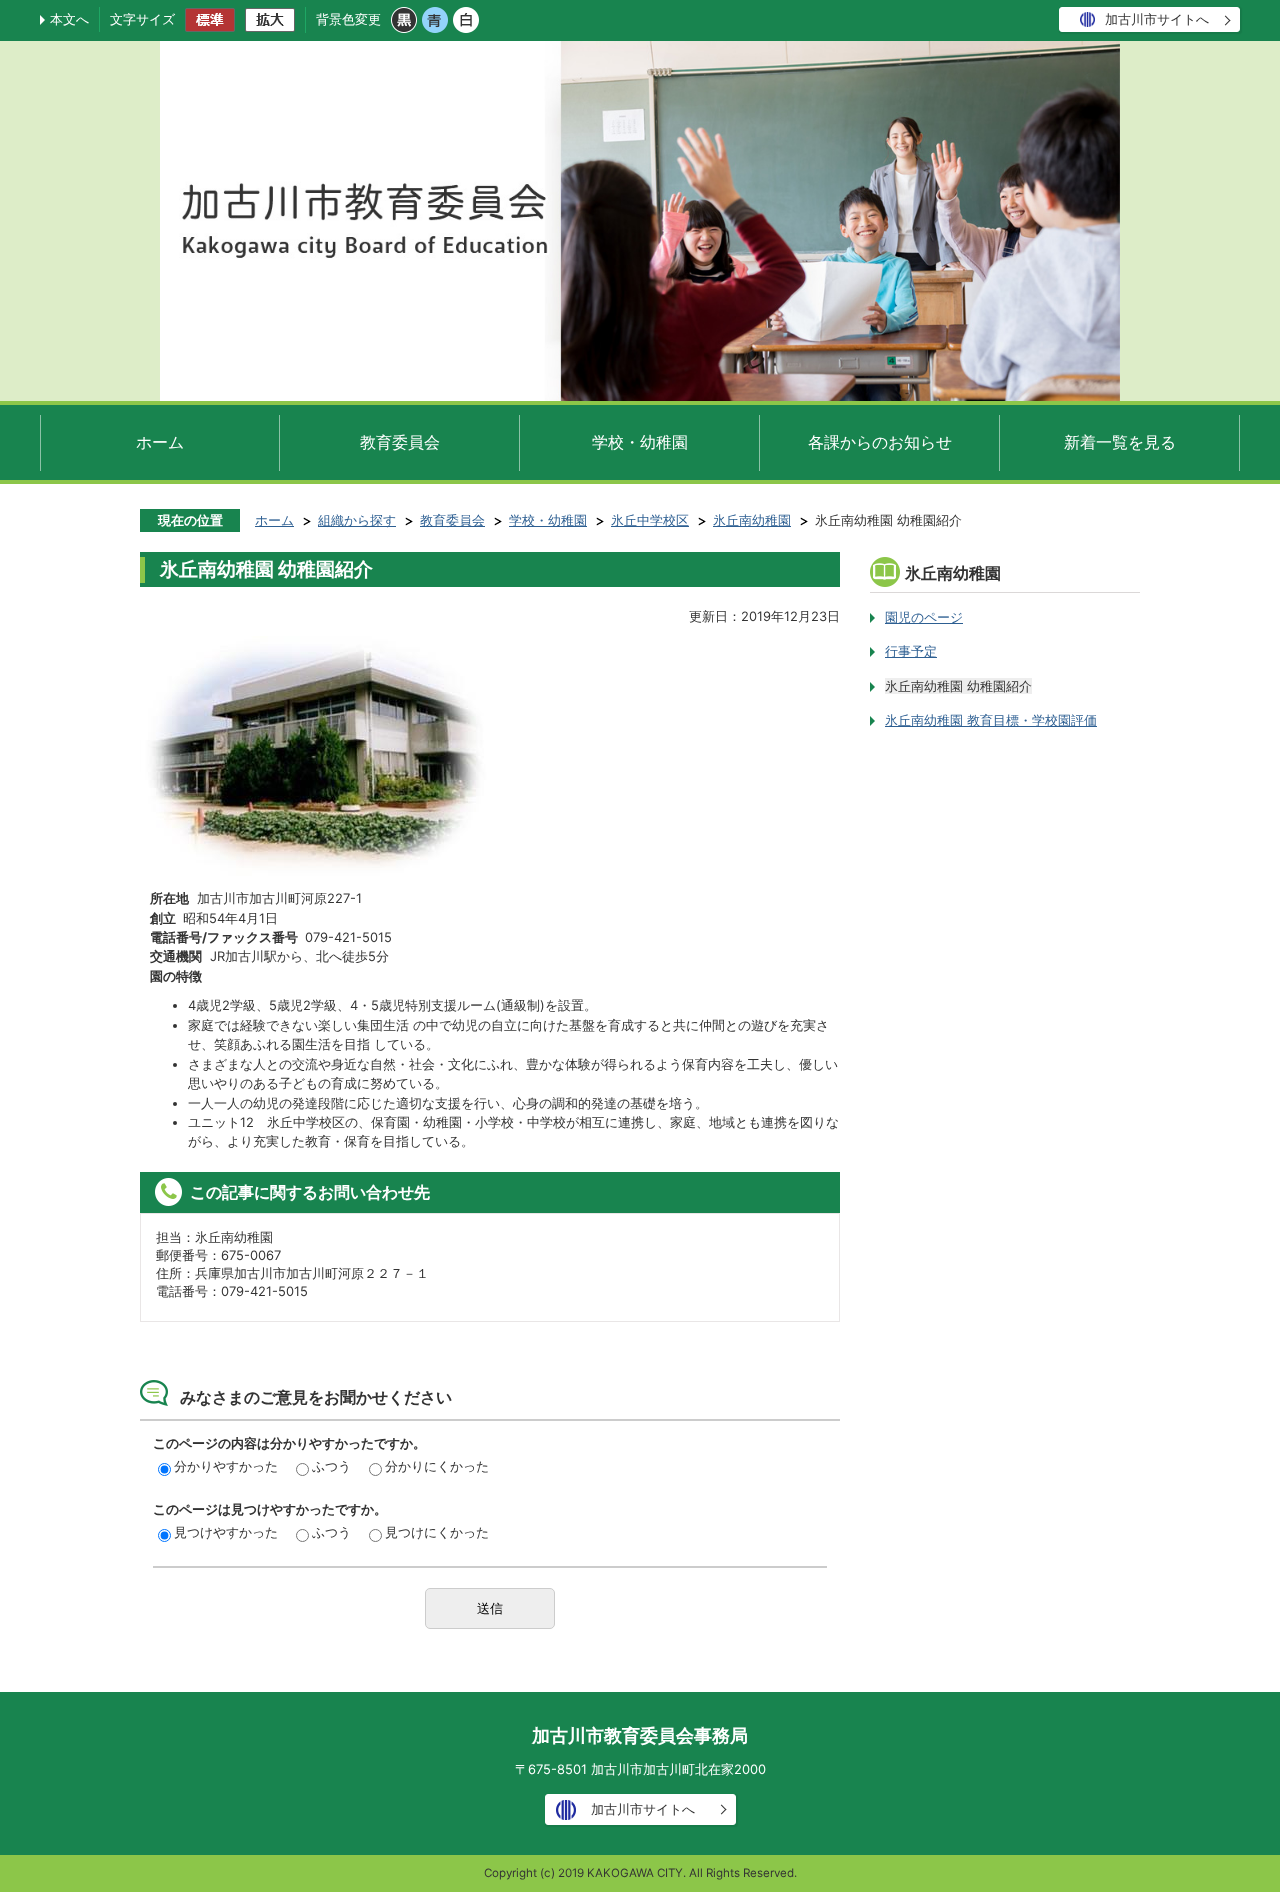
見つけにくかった (437, 1532)
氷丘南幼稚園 (752, 520)
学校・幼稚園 (640, 442)
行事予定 (911, 651)
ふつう (331, 1466)
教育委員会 (400, 442)
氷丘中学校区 (650, 520)
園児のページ (924, 617)
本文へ (69, 19)
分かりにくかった (437, 1466)
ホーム (160, 442)
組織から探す (357, 520)
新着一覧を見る (1120, 442)
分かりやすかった (226, 1466)
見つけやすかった (226, 1532)
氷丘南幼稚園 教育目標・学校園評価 (991, 720)
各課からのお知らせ (880, 442)
